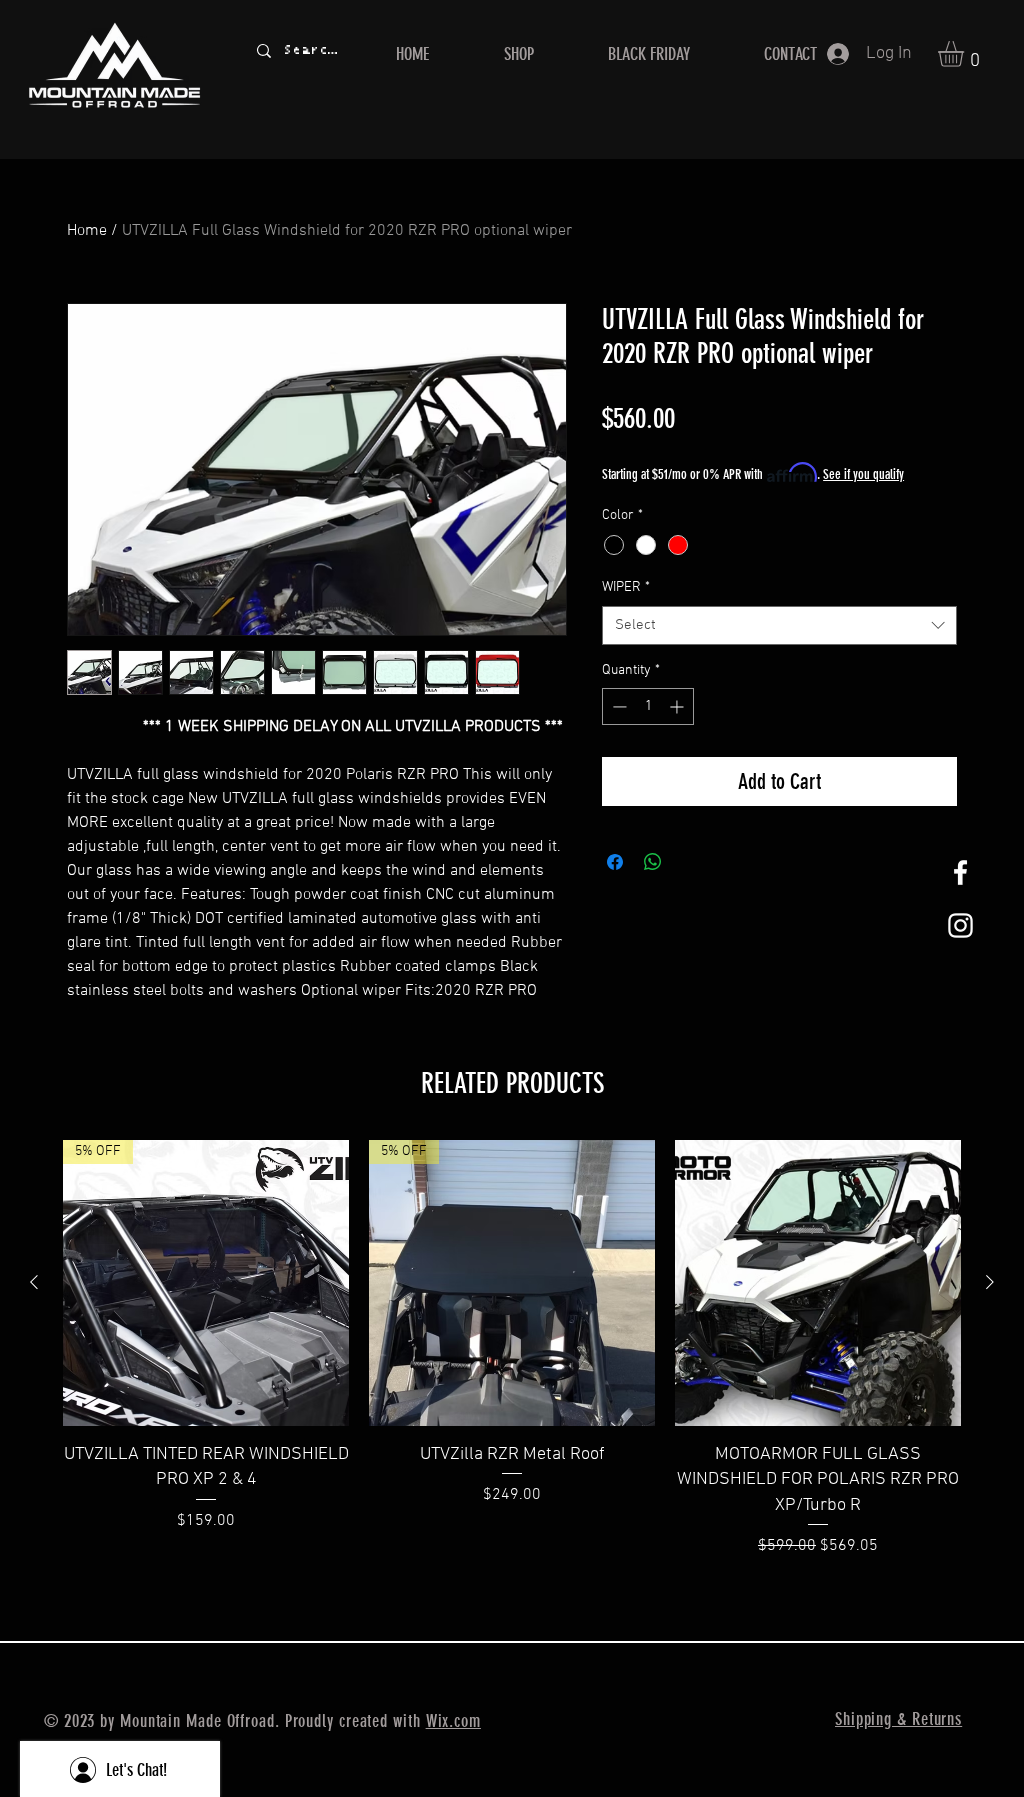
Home (87, 231)
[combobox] (779, 625)
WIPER (626, 587)
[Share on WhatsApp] (653, 862)
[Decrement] (617, 706)
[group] (512, 1348)
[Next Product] (990, 1282)
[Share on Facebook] (615, 862)
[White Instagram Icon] (960, 925)
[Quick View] (818, 1283)
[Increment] (678, 706)
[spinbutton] (648, 706)
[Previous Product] (34, 1282)
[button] (966, 54)
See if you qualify (863, 474)
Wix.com (453, 1721)
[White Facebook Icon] (960, 872)
